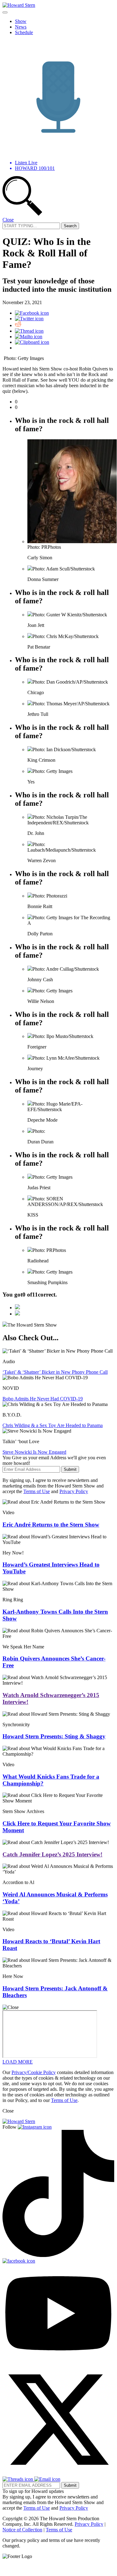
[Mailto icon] (29, 337)
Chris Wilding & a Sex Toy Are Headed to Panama (53, 1425)
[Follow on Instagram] (35, 2127)
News (21, 27)
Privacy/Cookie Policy (34, 2072)
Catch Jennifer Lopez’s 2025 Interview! (52, 1854)
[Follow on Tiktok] (58, 2255)
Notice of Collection (22, 2530)
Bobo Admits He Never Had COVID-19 (43, 1399)
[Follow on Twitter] (58, 2474)
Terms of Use (37, 1491)
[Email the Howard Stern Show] (47, 2479)
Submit (70, 1469)
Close (8, 220)
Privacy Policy (74, 1491)
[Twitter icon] (29, 319)
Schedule (24, 32)
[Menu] (5, 12)
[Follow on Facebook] (19, 2261)
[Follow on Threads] (18, 2479)
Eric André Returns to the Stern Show (51, 1525)
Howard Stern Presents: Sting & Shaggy (54, 1736)
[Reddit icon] (18, 325)
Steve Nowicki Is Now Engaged (34, 1452)
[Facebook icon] (32, 313)
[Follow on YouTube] (58, 2361)
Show (21, 21)
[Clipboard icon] (32, 342)
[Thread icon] (29, 331)
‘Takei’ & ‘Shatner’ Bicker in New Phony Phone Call (55, 1372)
